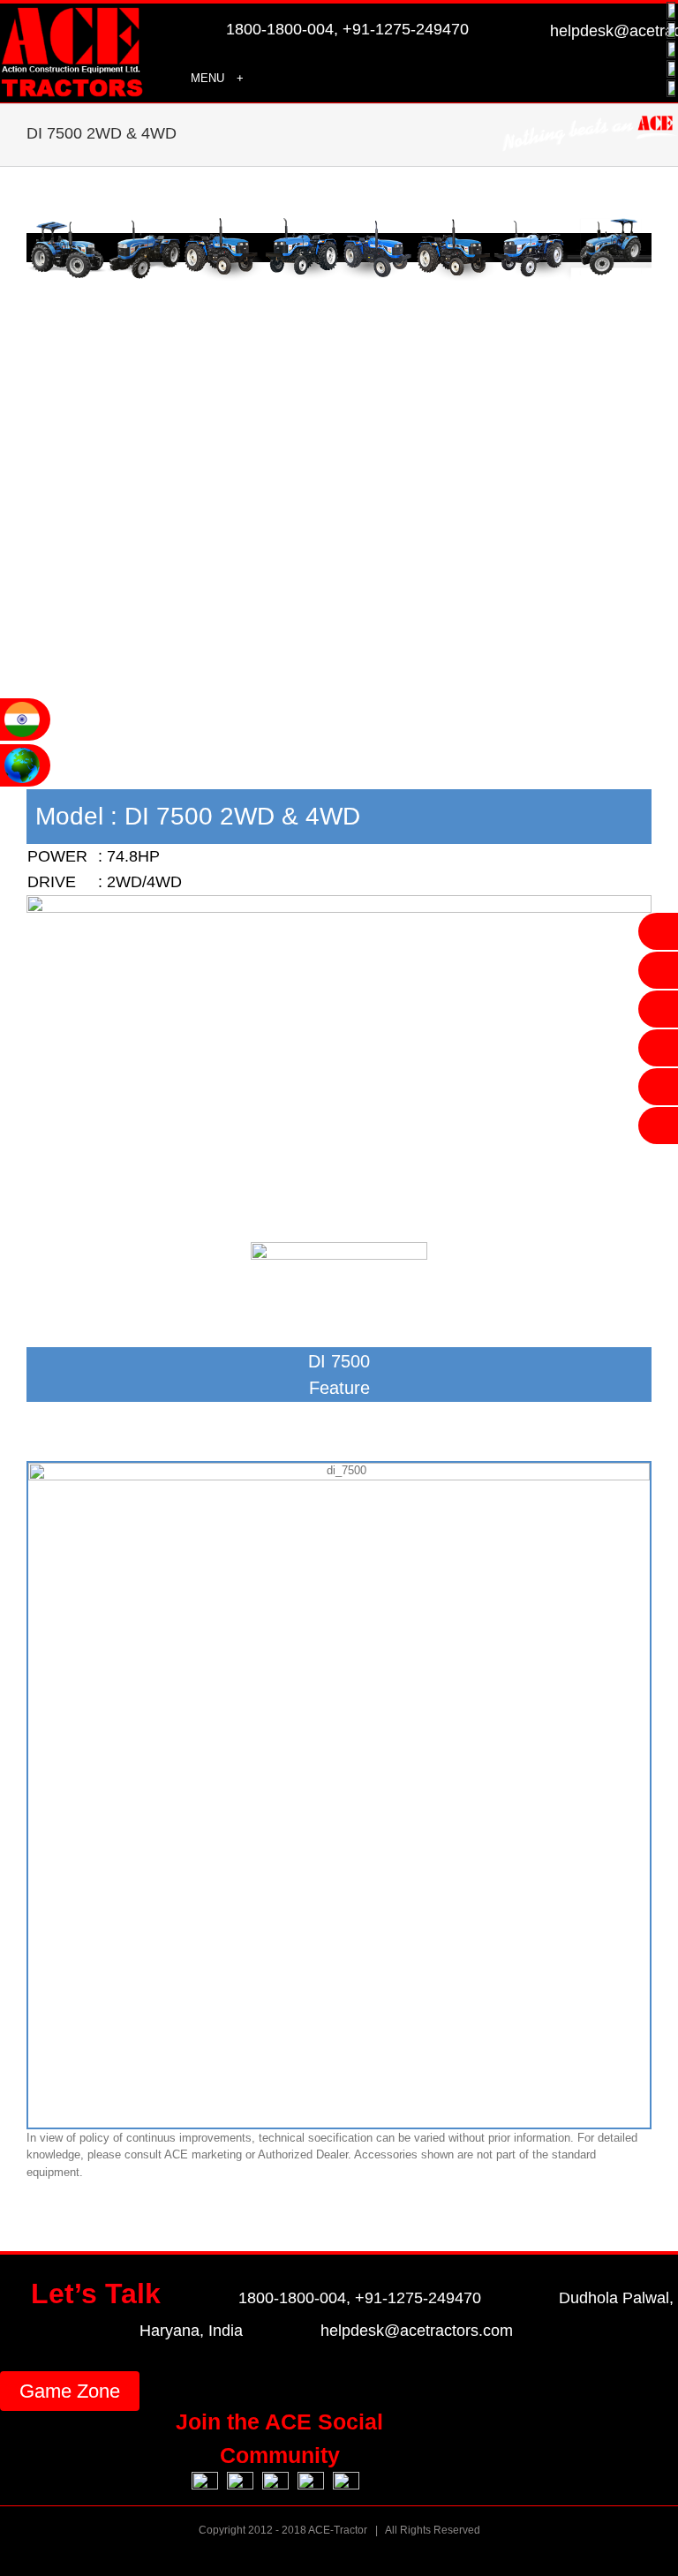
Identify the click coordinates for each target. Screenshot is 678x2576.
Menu (207, 78)
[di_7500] (339, 901)
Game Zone (70, 2391)
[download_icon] (339, 1248)
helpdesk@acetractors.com (417, 2331)
